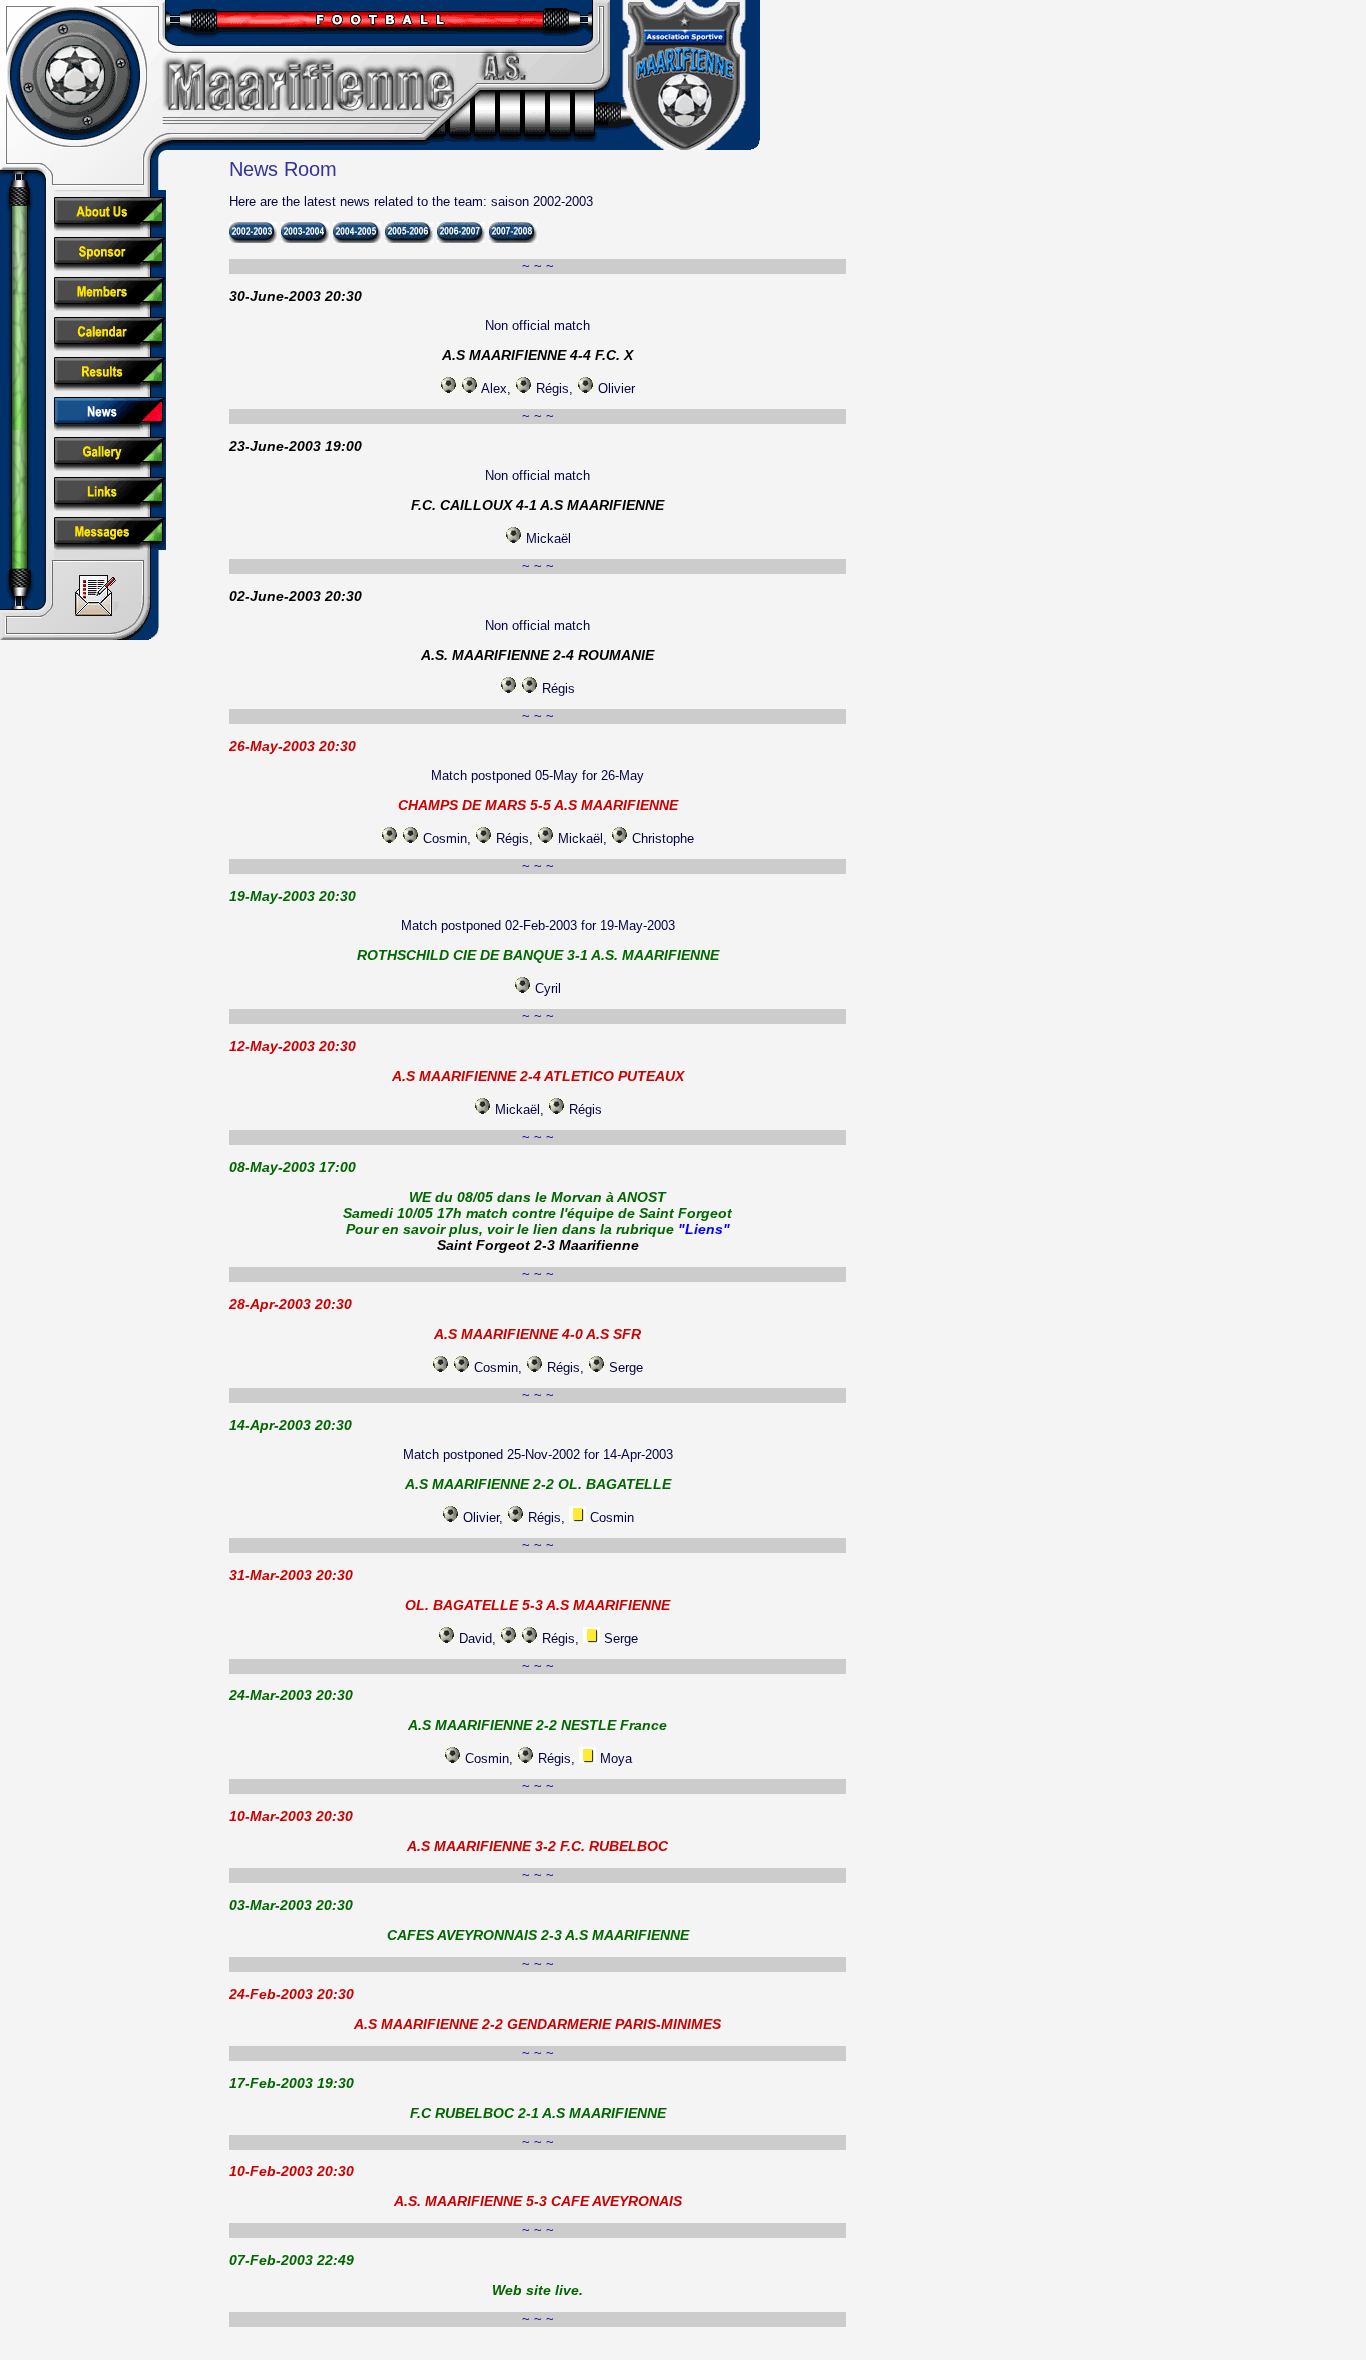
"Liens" (704, 1229)
